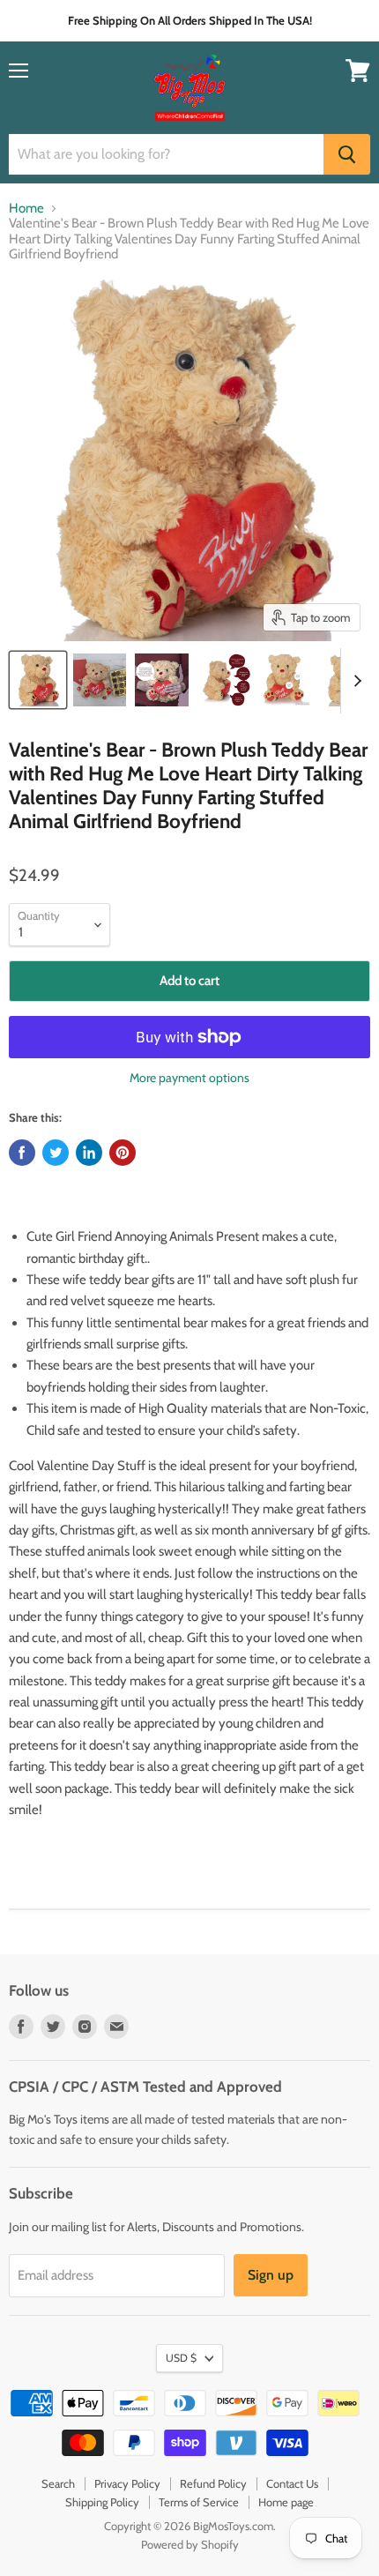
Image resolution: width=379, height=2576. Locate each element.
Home (26, 209)
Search (58, 2483)
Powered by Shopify (190, 2544)
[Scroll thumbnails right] (354, 681)
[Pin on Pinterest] (123, 1153)
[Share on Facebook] (22, 1153)
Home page (286, 2502)
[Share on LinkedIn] (89, 1153)
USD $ (181, 2358)
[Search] (347, 154)
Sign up (271, 2275)
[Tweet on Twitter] (56, 1153)
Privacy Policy (127, 2483)
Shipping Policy (102, 2502)
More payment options (189, 1078)
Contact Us (292, 2483)
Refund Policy (213, 2483)
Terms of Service (199, 2502)
